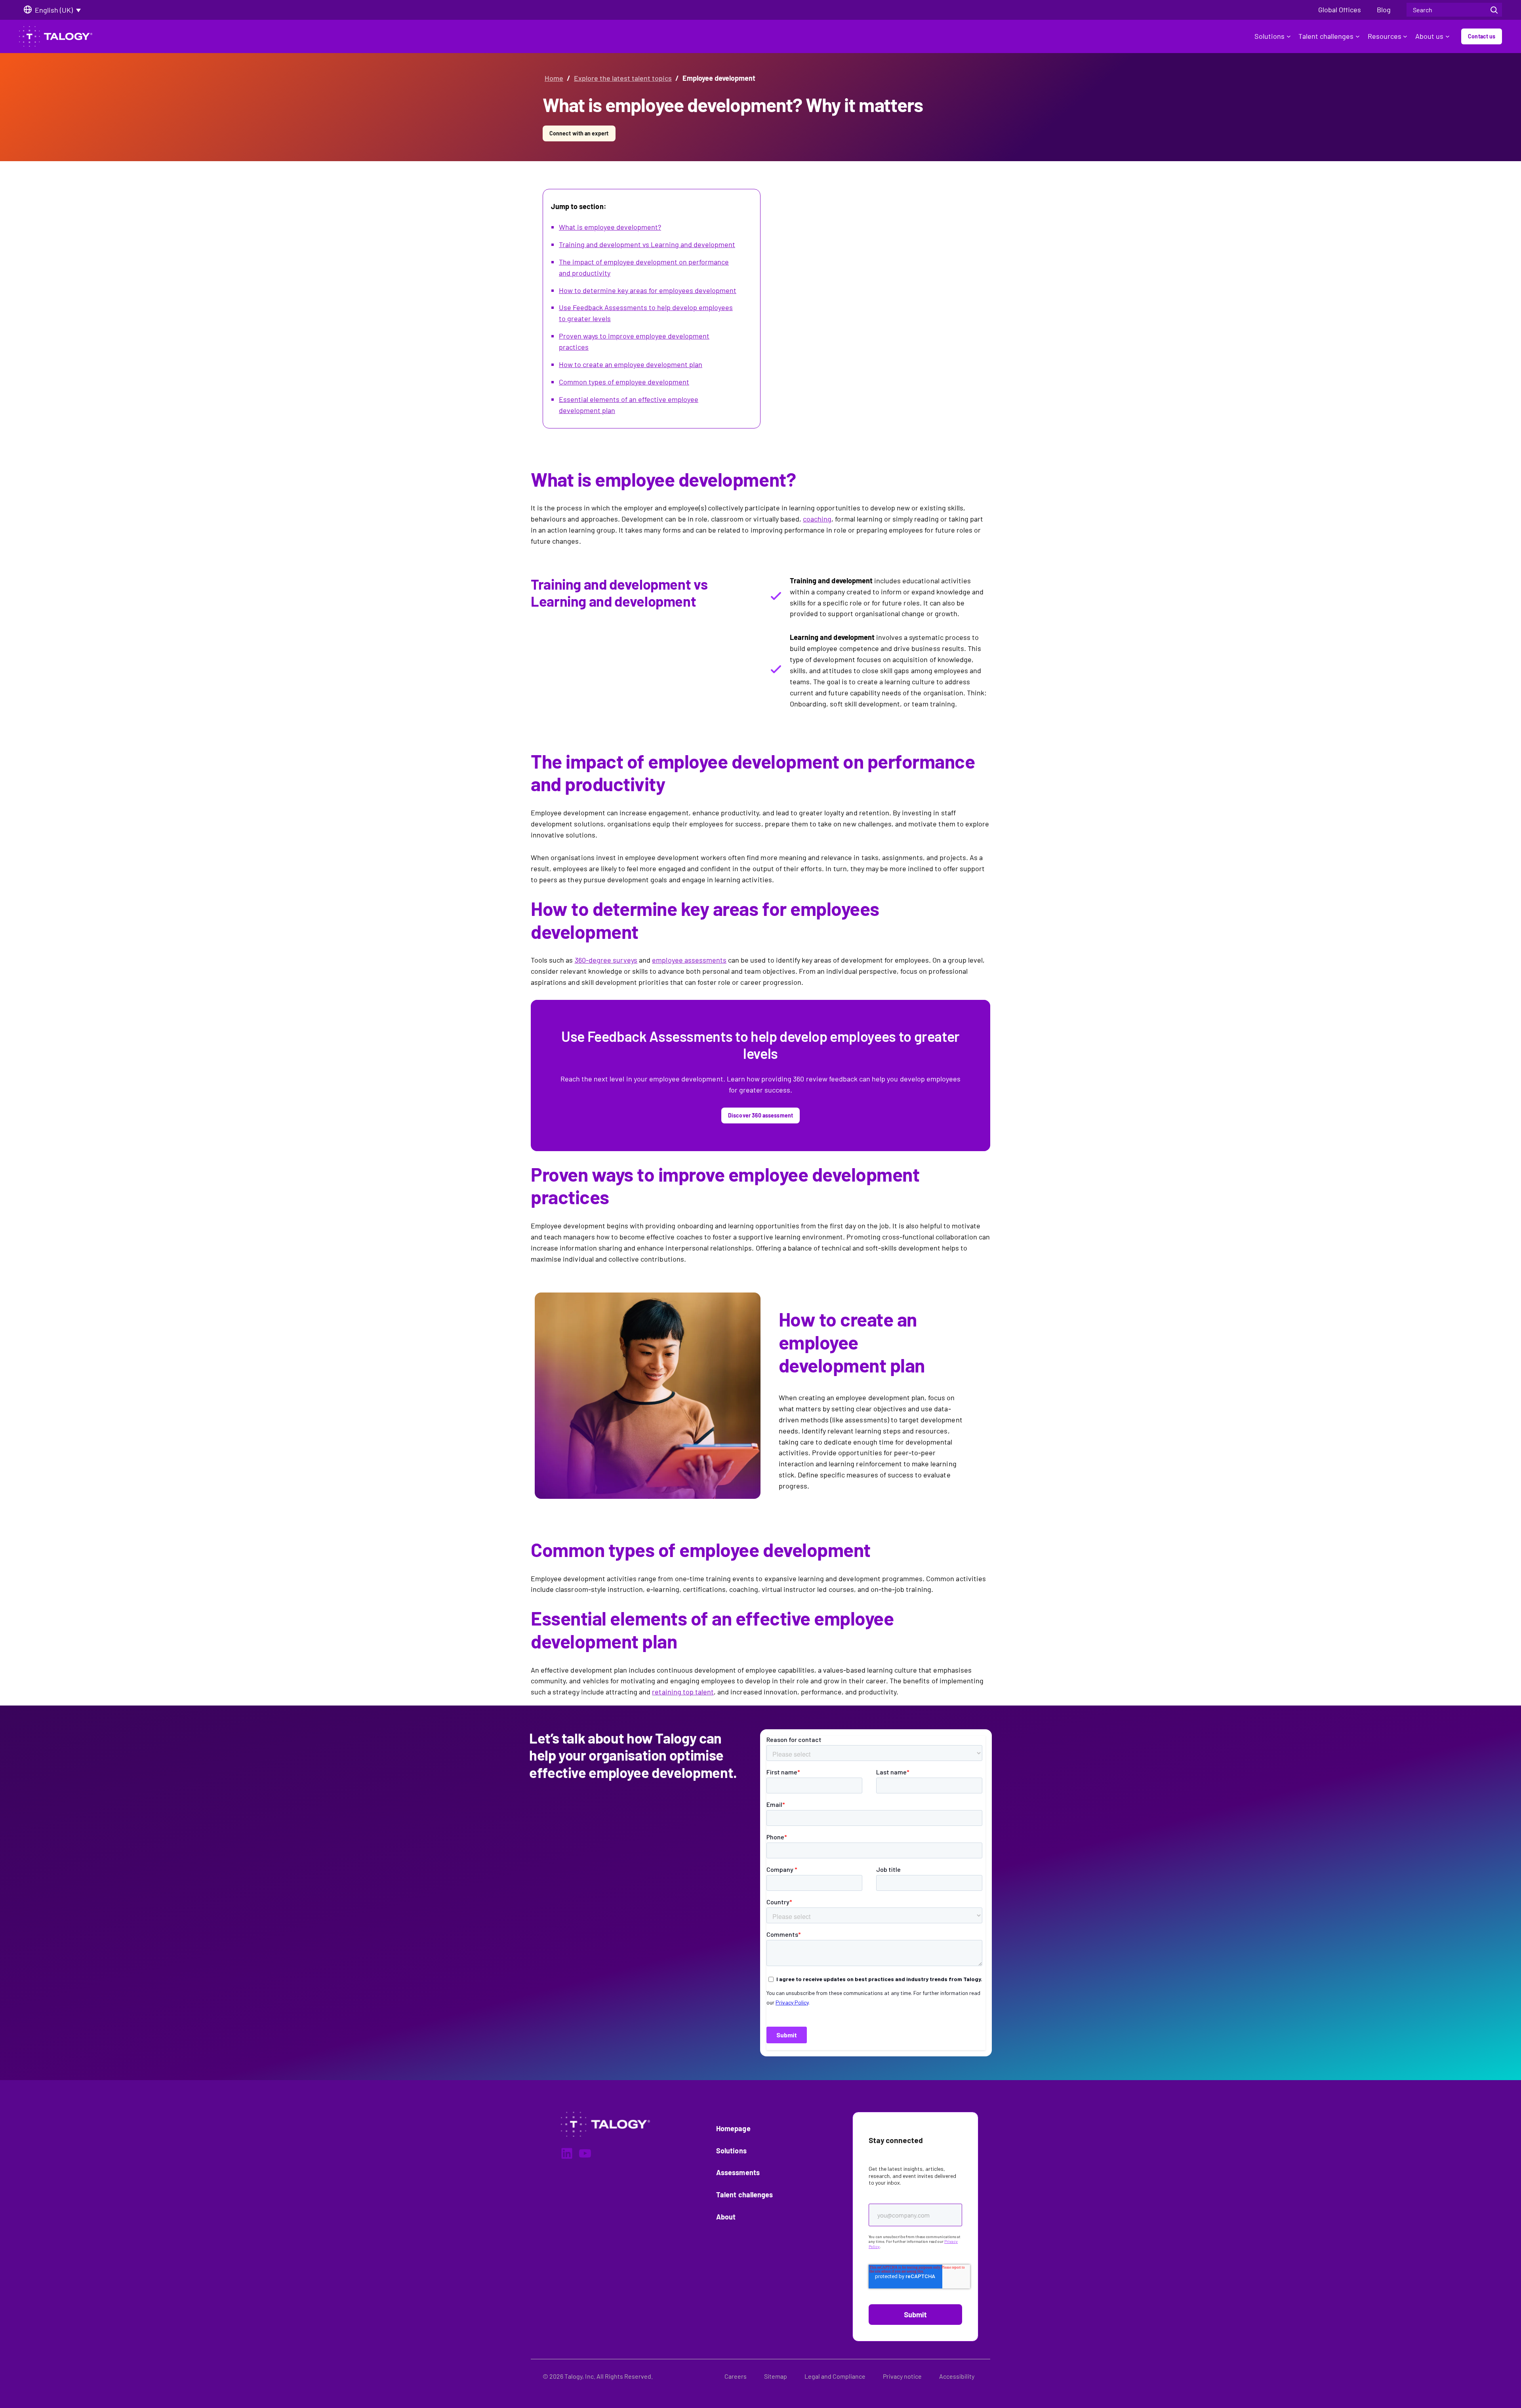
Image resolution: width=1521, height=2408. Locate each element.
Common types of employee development (624, 382)
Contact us (1482, 36)
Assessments (738, 2172)
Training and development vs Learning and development (647, 244)
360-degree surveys (606, 960)
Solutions (1269, 36)
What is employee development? (610, 227)
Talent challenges (1326, 36)
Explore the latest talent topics (623, 78)
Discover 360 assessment (760, 1115)
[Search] (1494, 10)
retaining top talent (683, 1692)
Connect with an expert (579, 133)
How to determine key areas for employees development (648, 290)
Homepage (733, 2128)
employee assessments (689, 960)
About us (1429, 36)
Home (554, 78)
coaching (817, 519)
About (726, 2217)
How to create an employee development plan (631, 364)
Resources (1385, 36)
